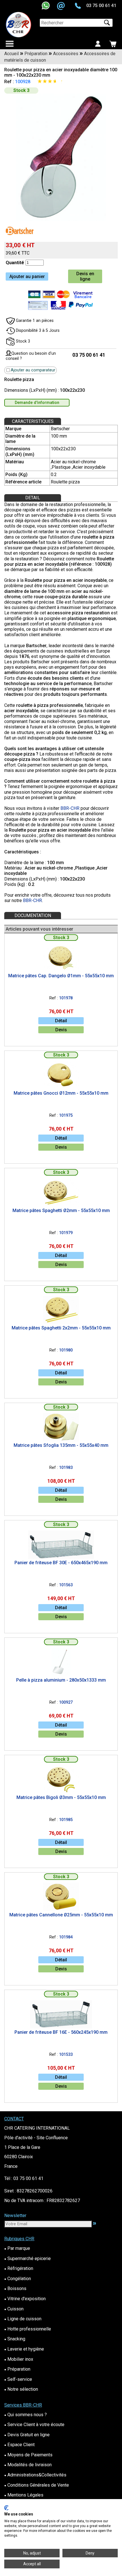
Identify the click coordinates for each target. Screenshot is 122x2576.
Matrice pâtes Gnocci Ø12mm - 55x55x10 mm (61, 1093)
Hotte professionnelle (28, 2329)
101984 (66, 1937)
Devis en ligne (85, 276)
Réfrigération (19, 2268)
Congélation (18, 2279)
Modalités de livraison (28, 2465)
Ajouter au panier (27, 276)
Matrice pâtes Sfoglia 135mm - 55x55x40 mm (61, 1445)
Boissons (15, 2288)
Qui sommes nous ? (26, 2415)
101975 (66, 1115)
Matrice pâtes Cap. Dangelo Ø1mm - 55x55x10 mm (61, 976)
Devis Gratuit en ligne (27, 2435)
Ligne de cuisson (23, 2319)
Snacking (15, 2339)
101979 (66, 1233)
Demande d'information (37, 403)
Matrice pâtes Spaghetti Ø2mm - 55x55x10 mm (61, 1210)
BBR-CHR (70, 808)
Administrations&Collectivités (35, 2475)
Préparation (17, 2369)
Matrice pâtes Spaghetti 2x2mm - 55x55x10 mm (61, 1328)
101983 (66, 1468)
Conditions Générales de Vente (37, 2485)
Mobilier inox (19, 2359)
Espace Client (19, 2445)
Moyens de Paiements (28, 2455)
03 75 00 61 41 (101, 6)
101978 (66, 998)
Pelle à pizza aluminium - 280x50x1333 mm (61, 1680)
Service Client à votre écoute (34, 2425)
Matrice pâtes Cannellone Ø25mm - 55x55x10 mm (61, 1915)
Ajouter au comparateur (33, 370)
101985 (66, 1820)
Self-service (18, 2379)
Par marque (17, 2248)
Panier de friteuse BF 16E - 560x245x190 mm (61, 2032)
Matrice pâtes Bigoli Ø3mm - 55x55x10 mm (61, 1797)
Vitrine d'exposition (25, 2299)
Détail (61, 1021)
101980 (66, 1350)
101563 (66, 1585)
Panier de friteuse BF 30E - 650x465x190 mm (61, 1563)
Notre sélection (21, 2389)
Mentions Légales (24, 2495)
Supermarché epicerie (28, 2258)
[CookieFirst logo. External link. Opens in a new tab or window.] (6, 2508)
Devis (61, 1030)
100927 (66, 1702)
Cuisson (14, 2309)
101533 (66, 2055)
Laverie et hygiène (24, 2349)
